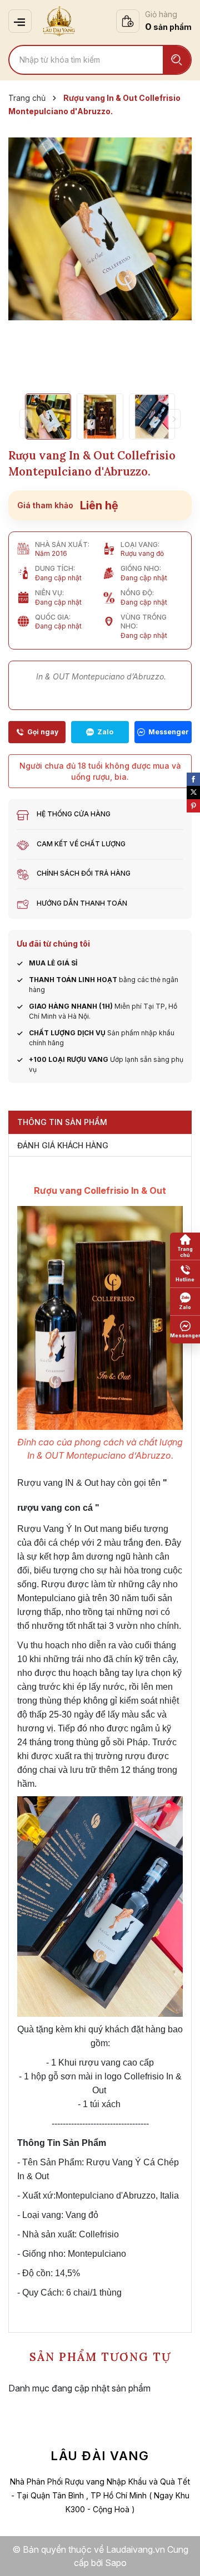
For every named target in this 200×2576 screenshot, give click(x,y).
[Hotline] (37, 732)
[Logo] (59, 21)
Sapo (116, 2563)
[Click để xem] (100, 229)
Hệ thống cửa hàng (74, 814)
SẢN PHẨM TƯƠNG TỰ (100, 2357)
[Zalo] (100, 732)
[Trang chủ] (185, 1246)
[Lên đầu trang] (181, 2557)
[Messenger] (163, 732)
